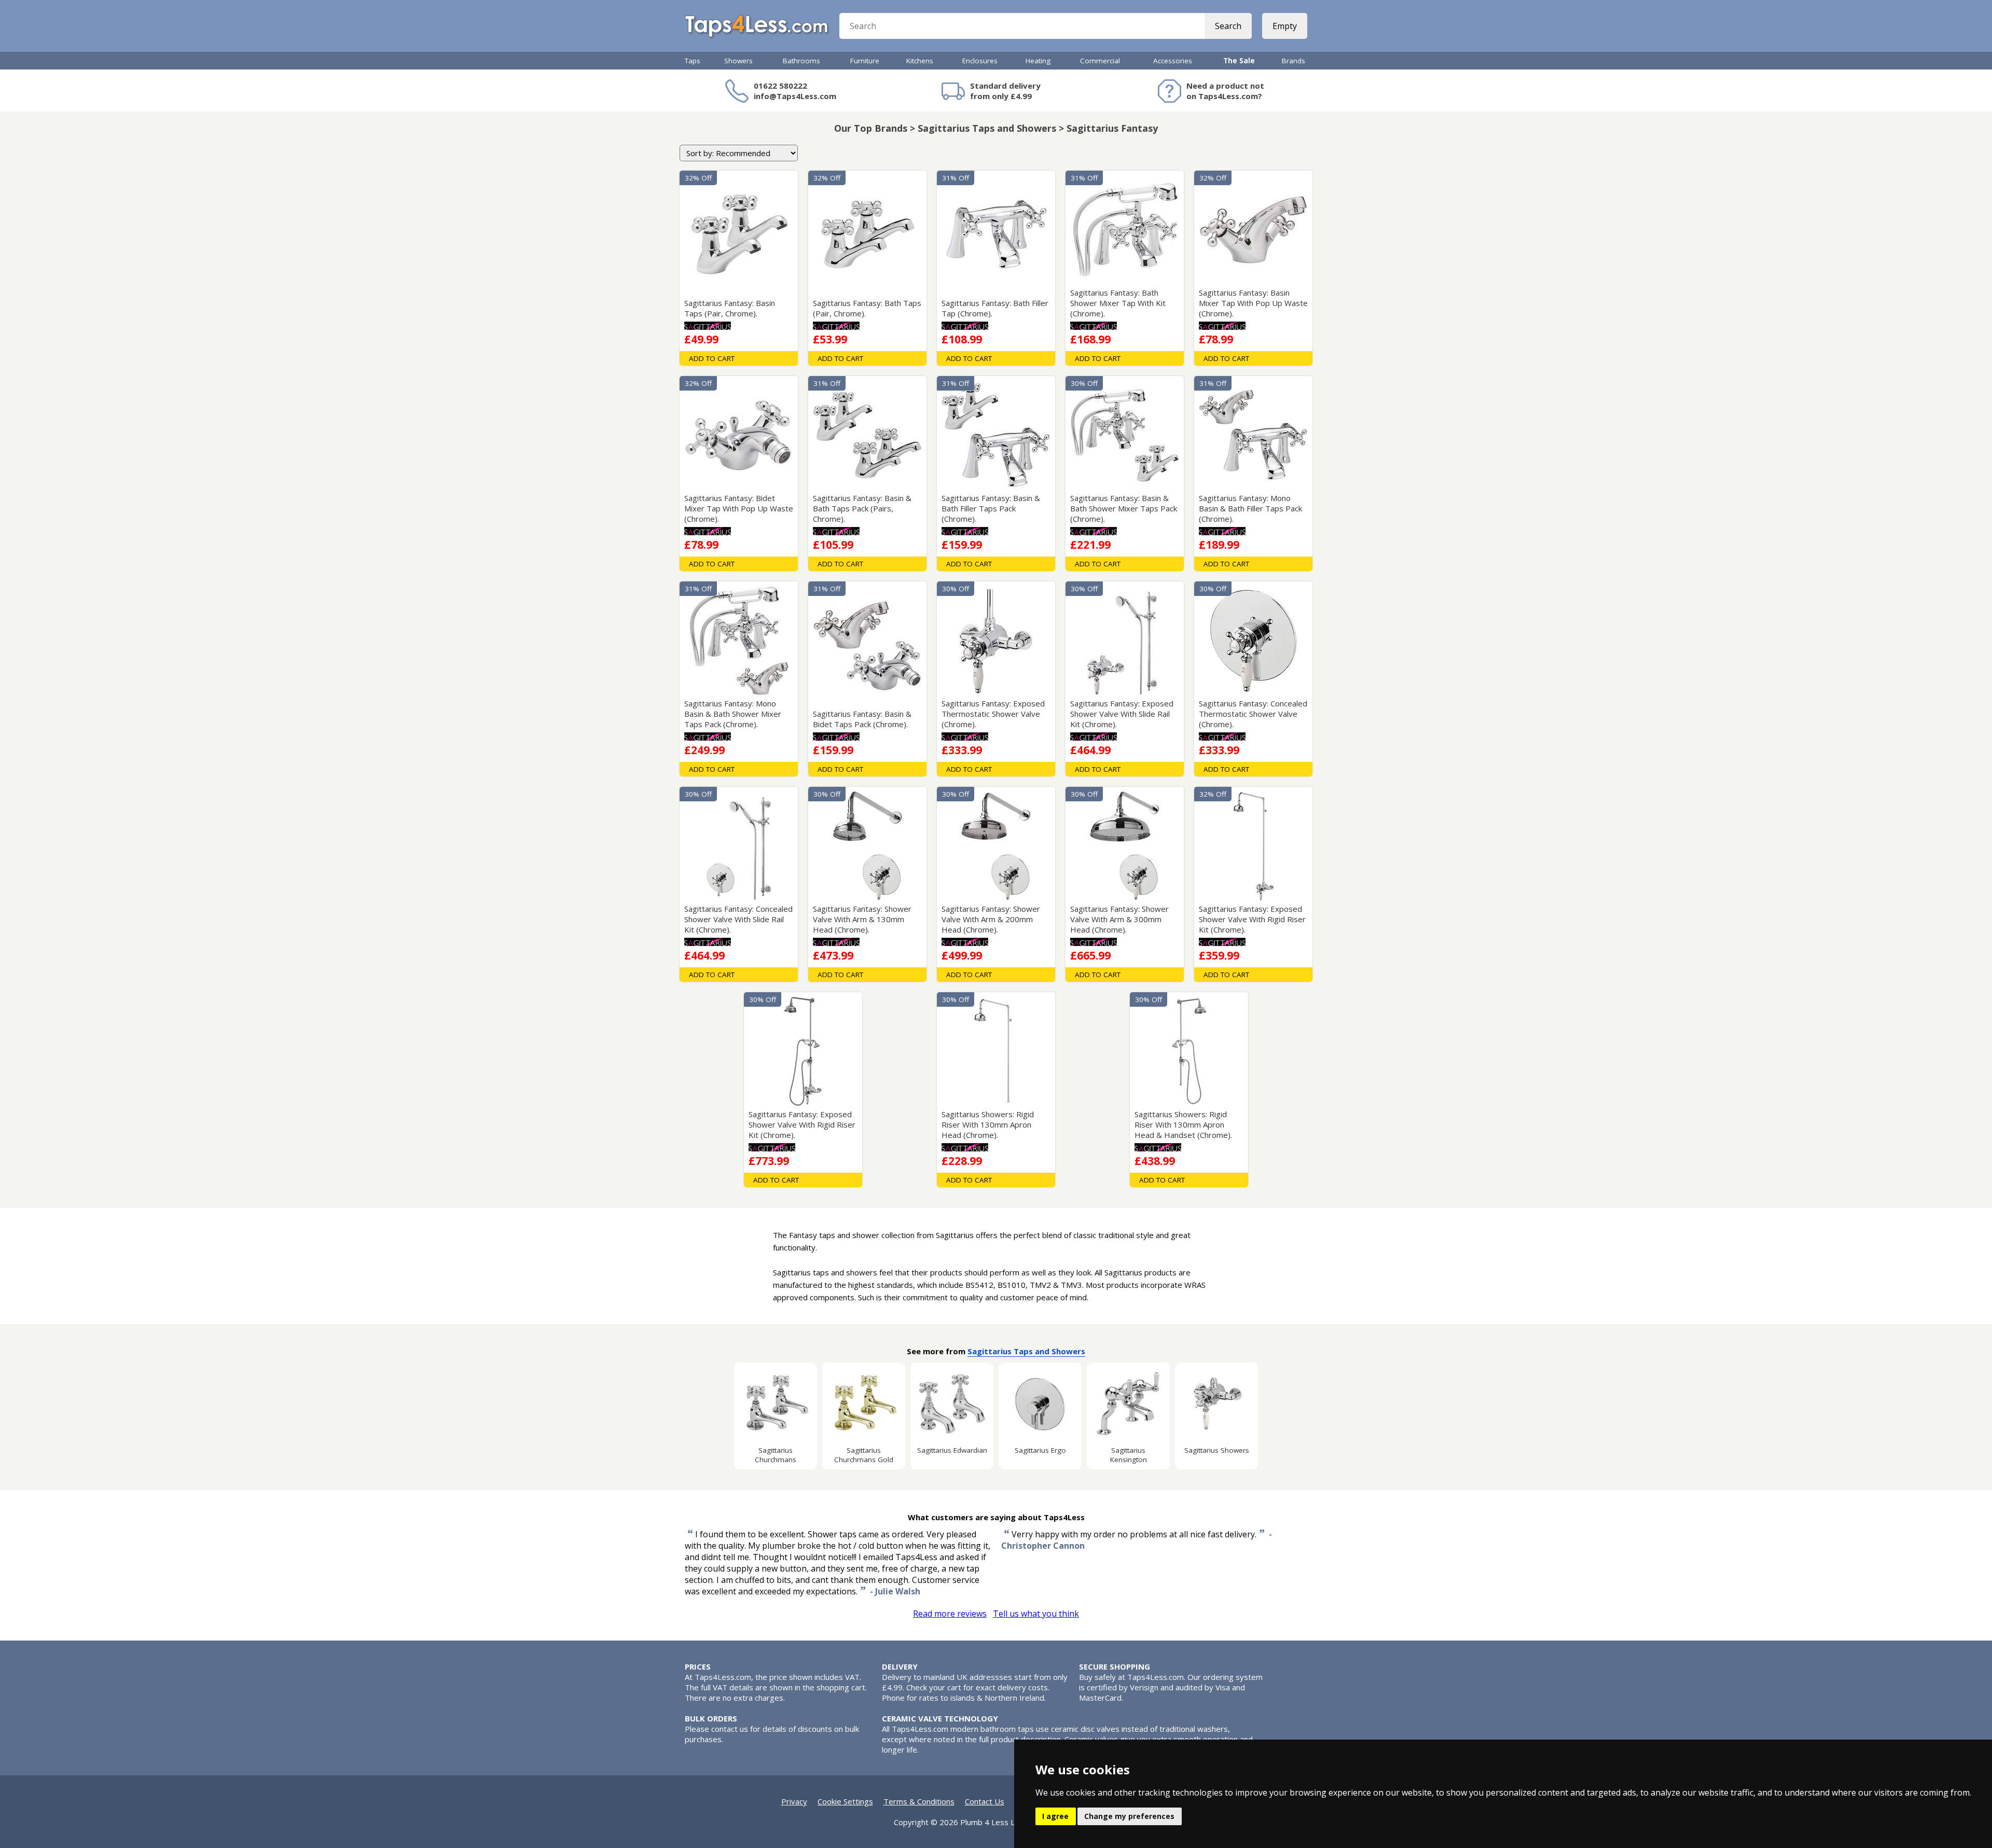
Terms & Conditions (919, 1801)
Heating (1038, 61)
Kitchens (920, 61)
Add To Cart (712, 358)
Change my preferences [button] (1129, 1816)
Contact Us (985, 1801)
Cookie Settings (845, 1801)
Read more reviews (950, 1614)
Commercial (1100, 61)
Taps (693, 61)
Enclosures (980, 61)
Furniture (865, 61)
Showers (738, 61)
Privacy (794, 1801)
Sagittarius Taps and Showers (1026, 1351)
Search (1228, 26)
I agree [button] (1055, 1816)
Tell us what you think (1036, 1614)
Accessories (1173, 61)
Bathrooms (801, 61)
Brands (1294, 61)
